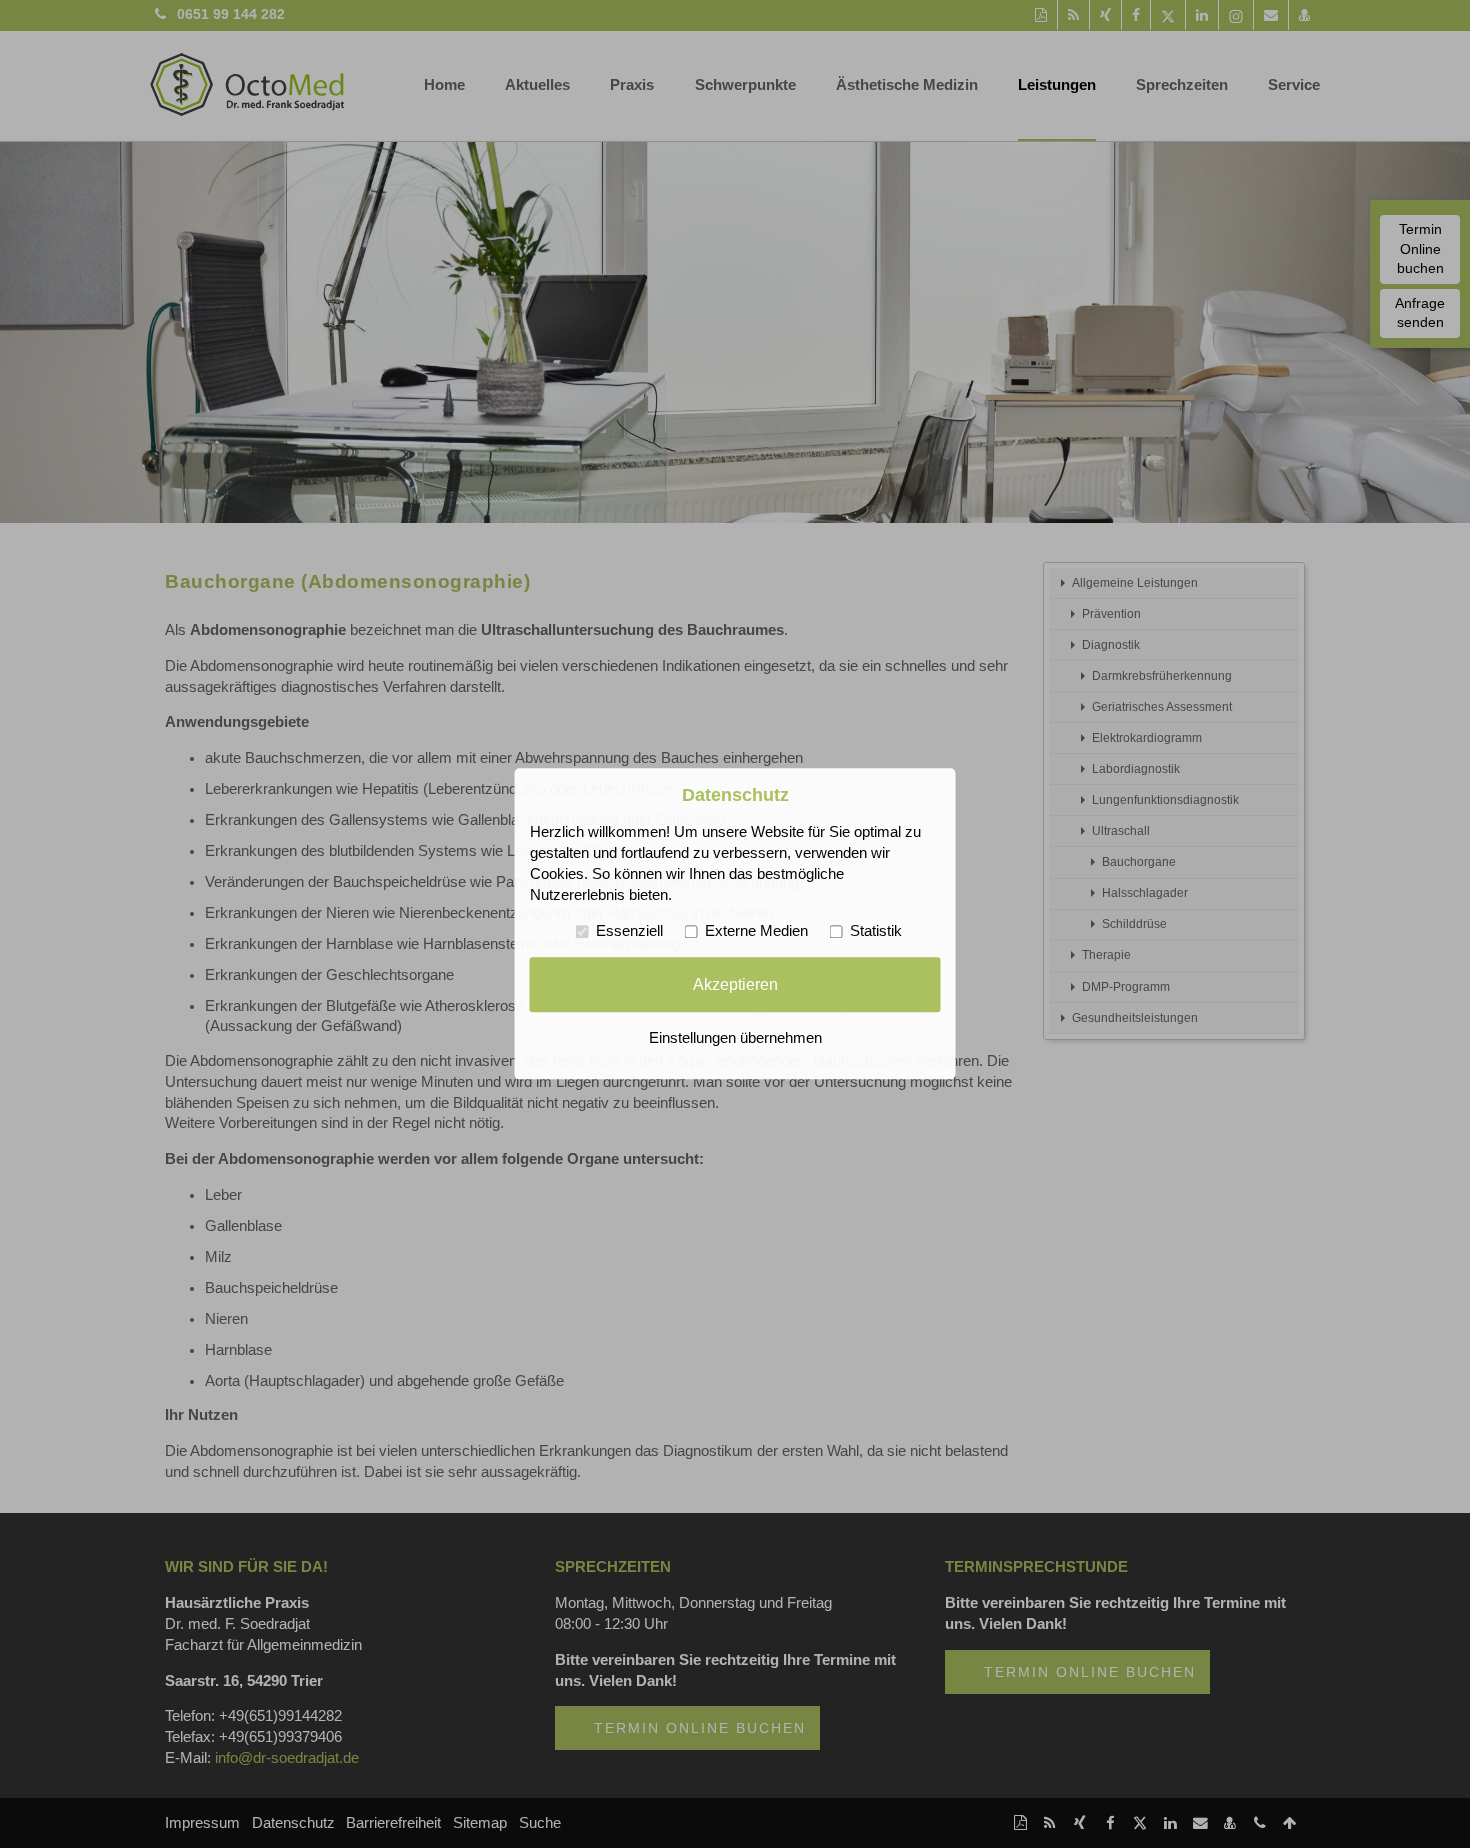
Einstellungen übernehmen (735, 1039)
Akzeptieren (735, 984)
